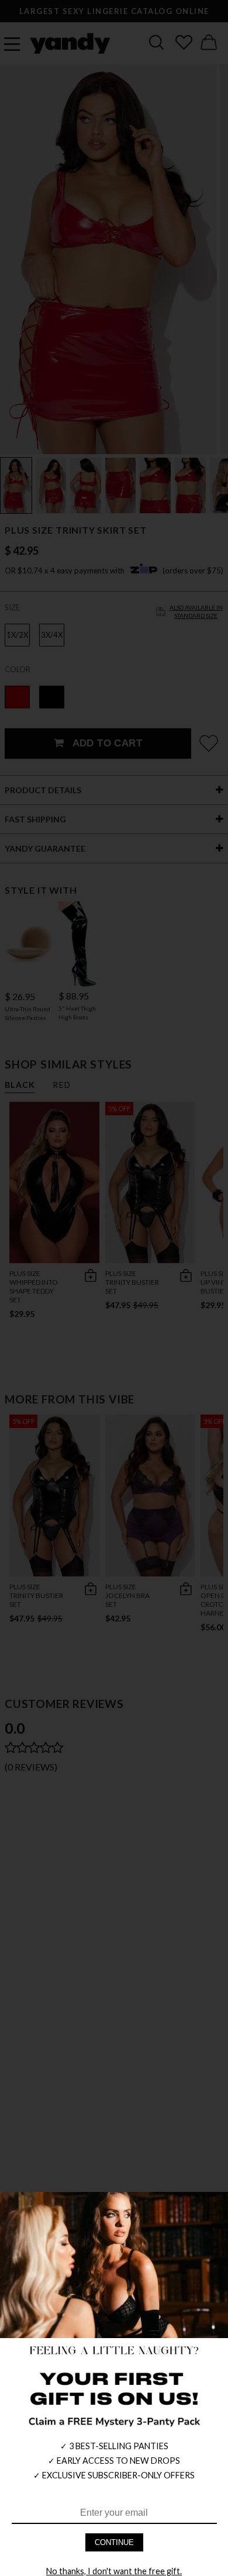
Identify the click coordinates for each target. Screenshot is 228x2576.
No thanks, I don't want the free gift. (114, 2571)
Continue (114, 2542)
